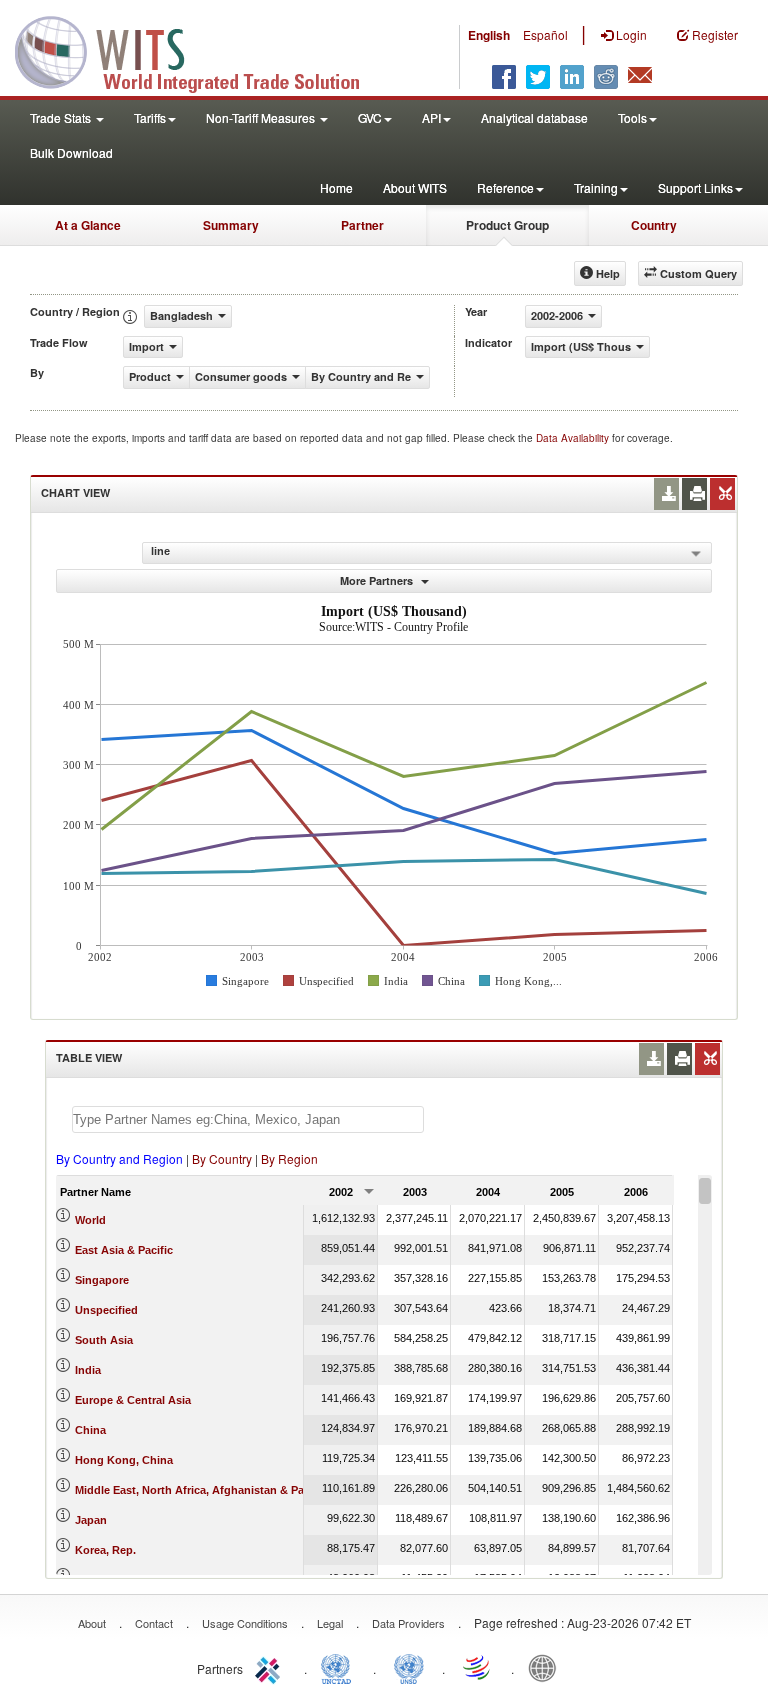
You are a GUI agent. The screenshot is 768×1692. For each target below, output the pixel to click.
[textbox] (248, 1119)
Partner (362, 225)
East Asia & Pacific (124, 1250)
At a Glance (88, 225)
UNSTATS (409, 1667)
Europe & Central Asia (133, 1400)
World (90, 1220)
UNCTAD (340, 1667)
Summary (231, 225)
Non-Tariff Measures (262, 117)
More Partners (378, 580)
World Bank (547, 1667)
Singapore (102, 1280)
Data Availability (574, 438)
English (489, 35)
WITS (200, 50)
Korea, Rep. (105, 1550)
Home (336, 187)
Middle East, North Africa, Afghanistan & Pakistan (205, 1490)
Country (654, 225)
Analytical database (534, 117)
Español (545, 34)
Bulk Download (71, 152)
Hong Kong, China (124, 1460)
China (90, 1430)
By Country (222, 1158)
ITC (271, 1667)
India (88, 1370)
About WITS (415, 187)
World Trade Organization (478, 1667)
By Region (289, 1158)
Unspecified (106, 1310)
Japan (91, 1520)
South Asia (104, 1340)
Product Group (507, 225)
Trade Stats (62, 117)
